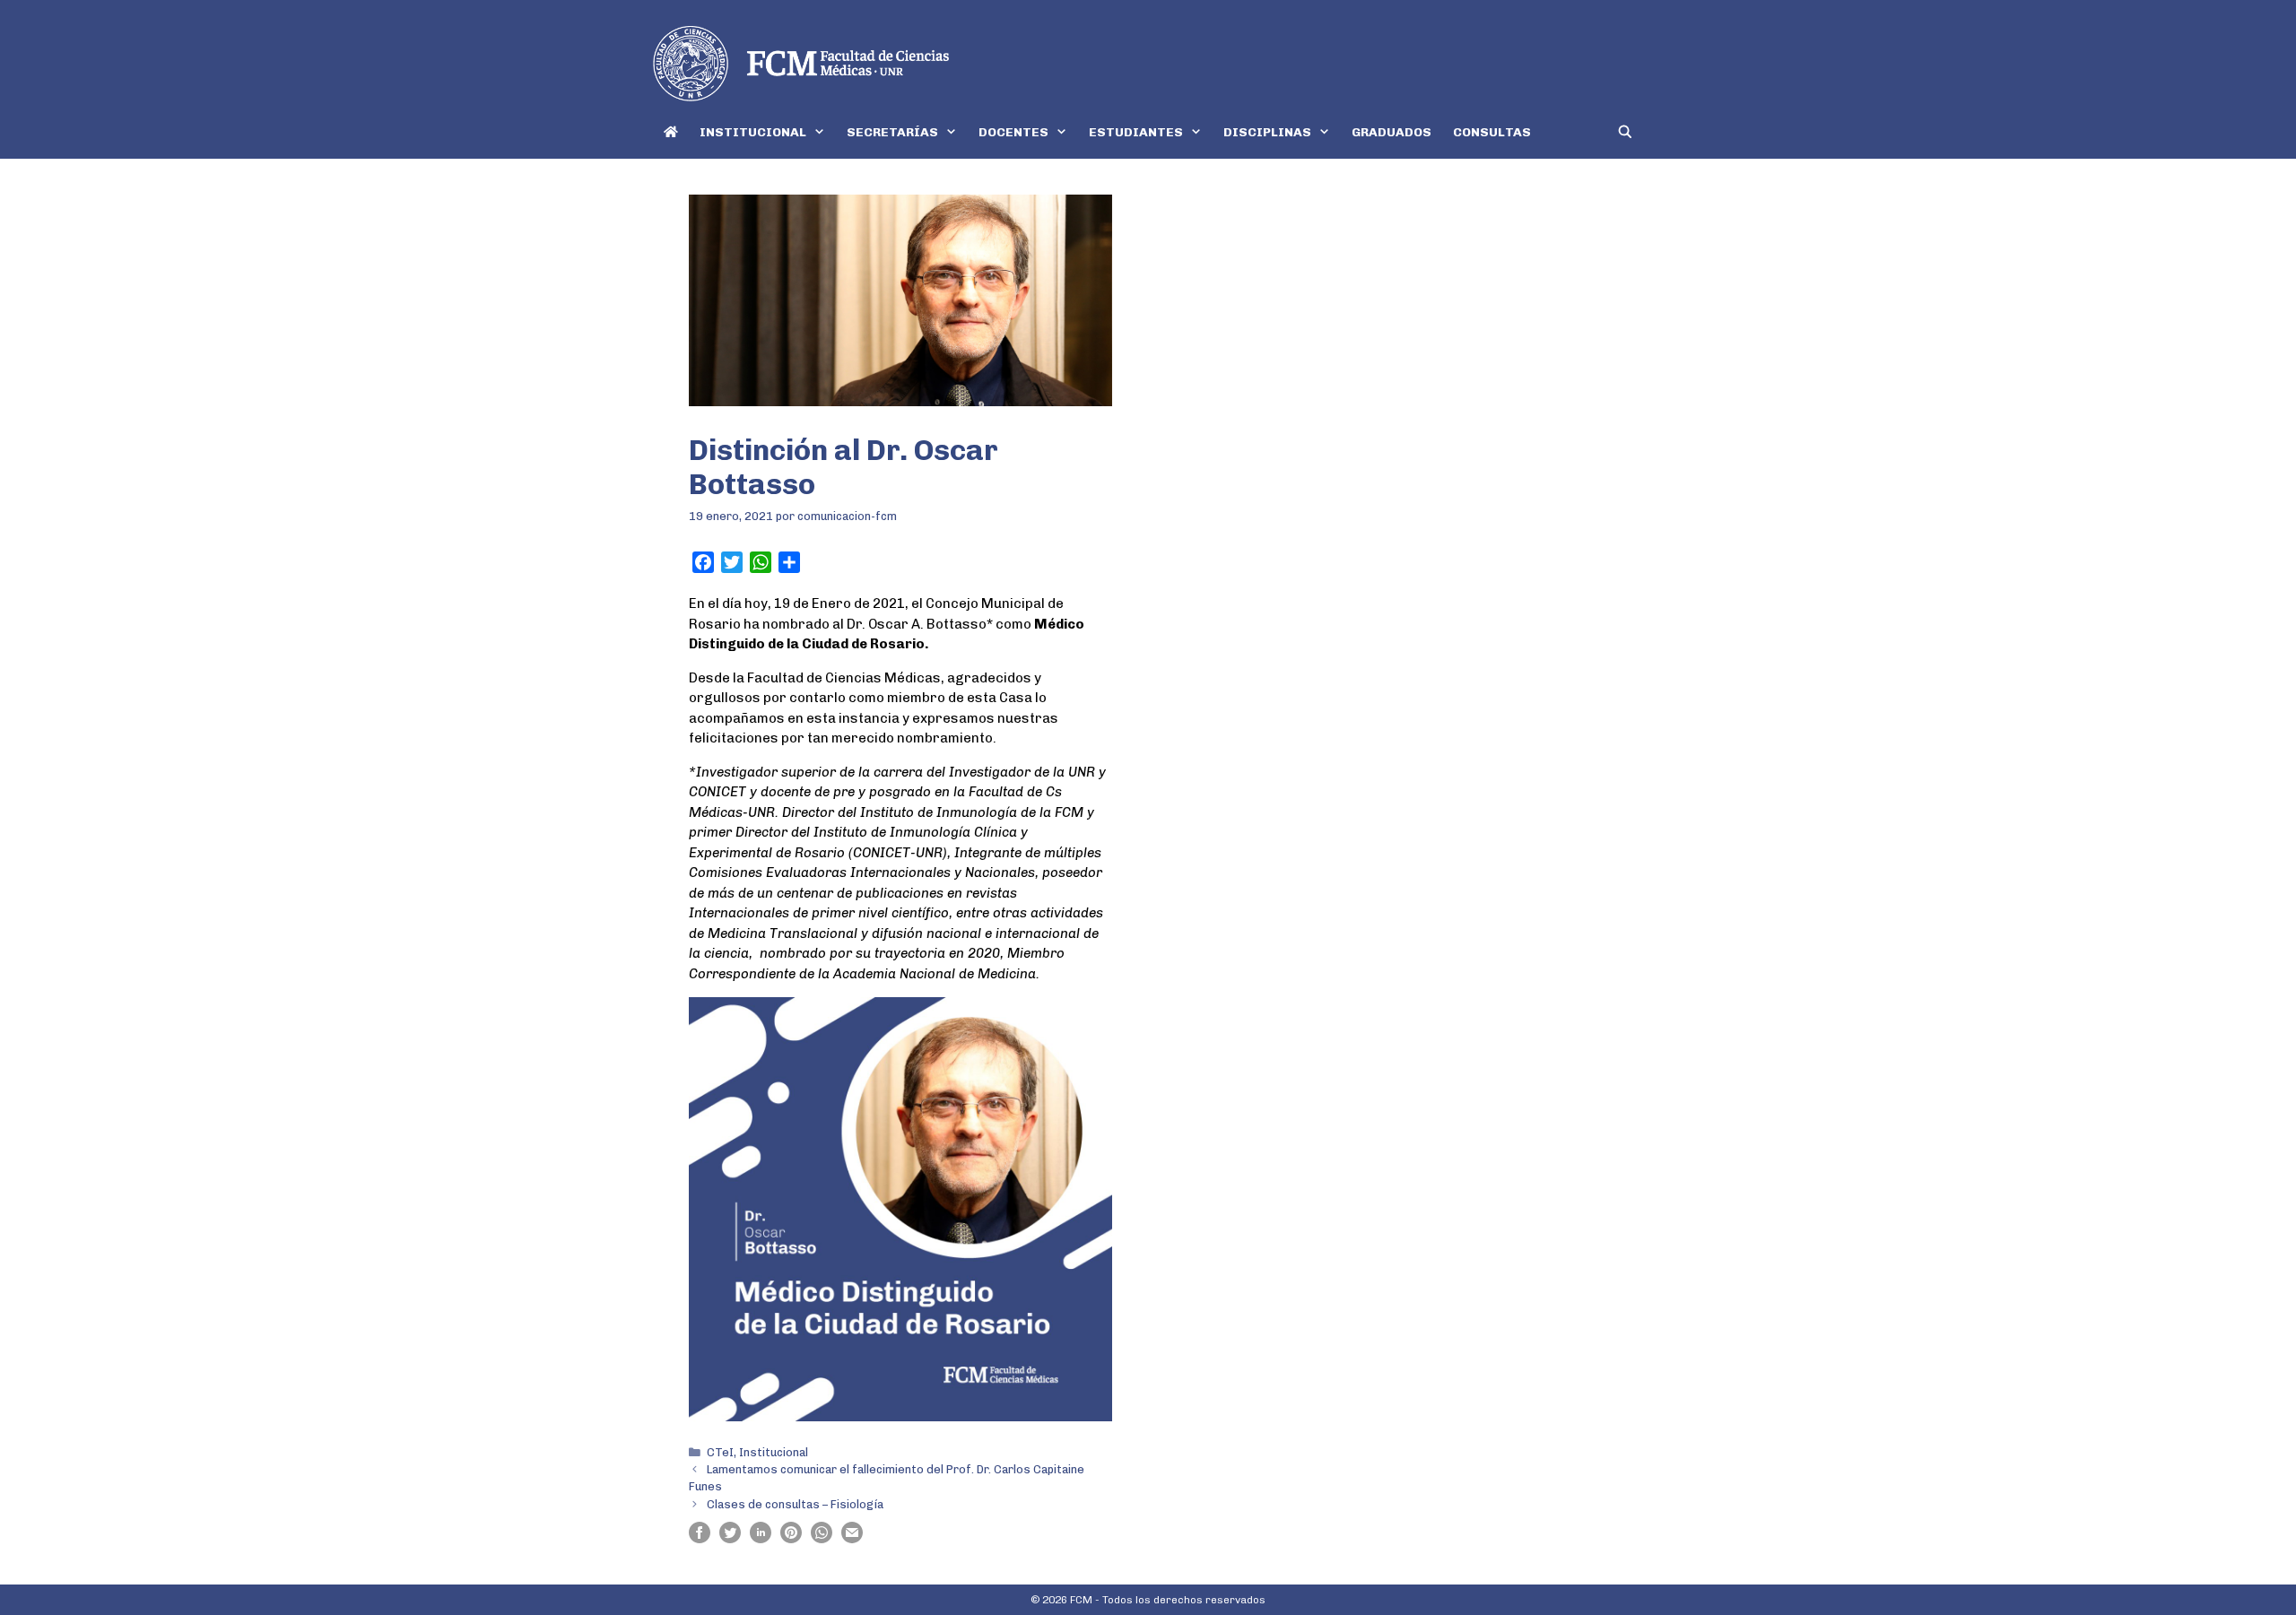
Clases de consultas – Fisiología (795, 1504)
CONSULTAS (1492, 132)
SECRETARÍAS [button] (892, 132)
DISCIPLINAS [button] (1267, 132)
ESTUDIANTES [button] (1136, 132)
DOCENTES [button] (1013, 132)
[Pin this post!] (791, 1539)
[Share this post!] (700, 1539)
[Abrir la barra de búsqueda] (1625, 132)
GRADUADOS (1392, 132)
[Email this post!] (852, 1539)
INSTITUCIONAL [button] (753, 132)
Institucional (774, 1452)
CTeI (720, 1452)
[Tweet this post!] (730, 1539)
